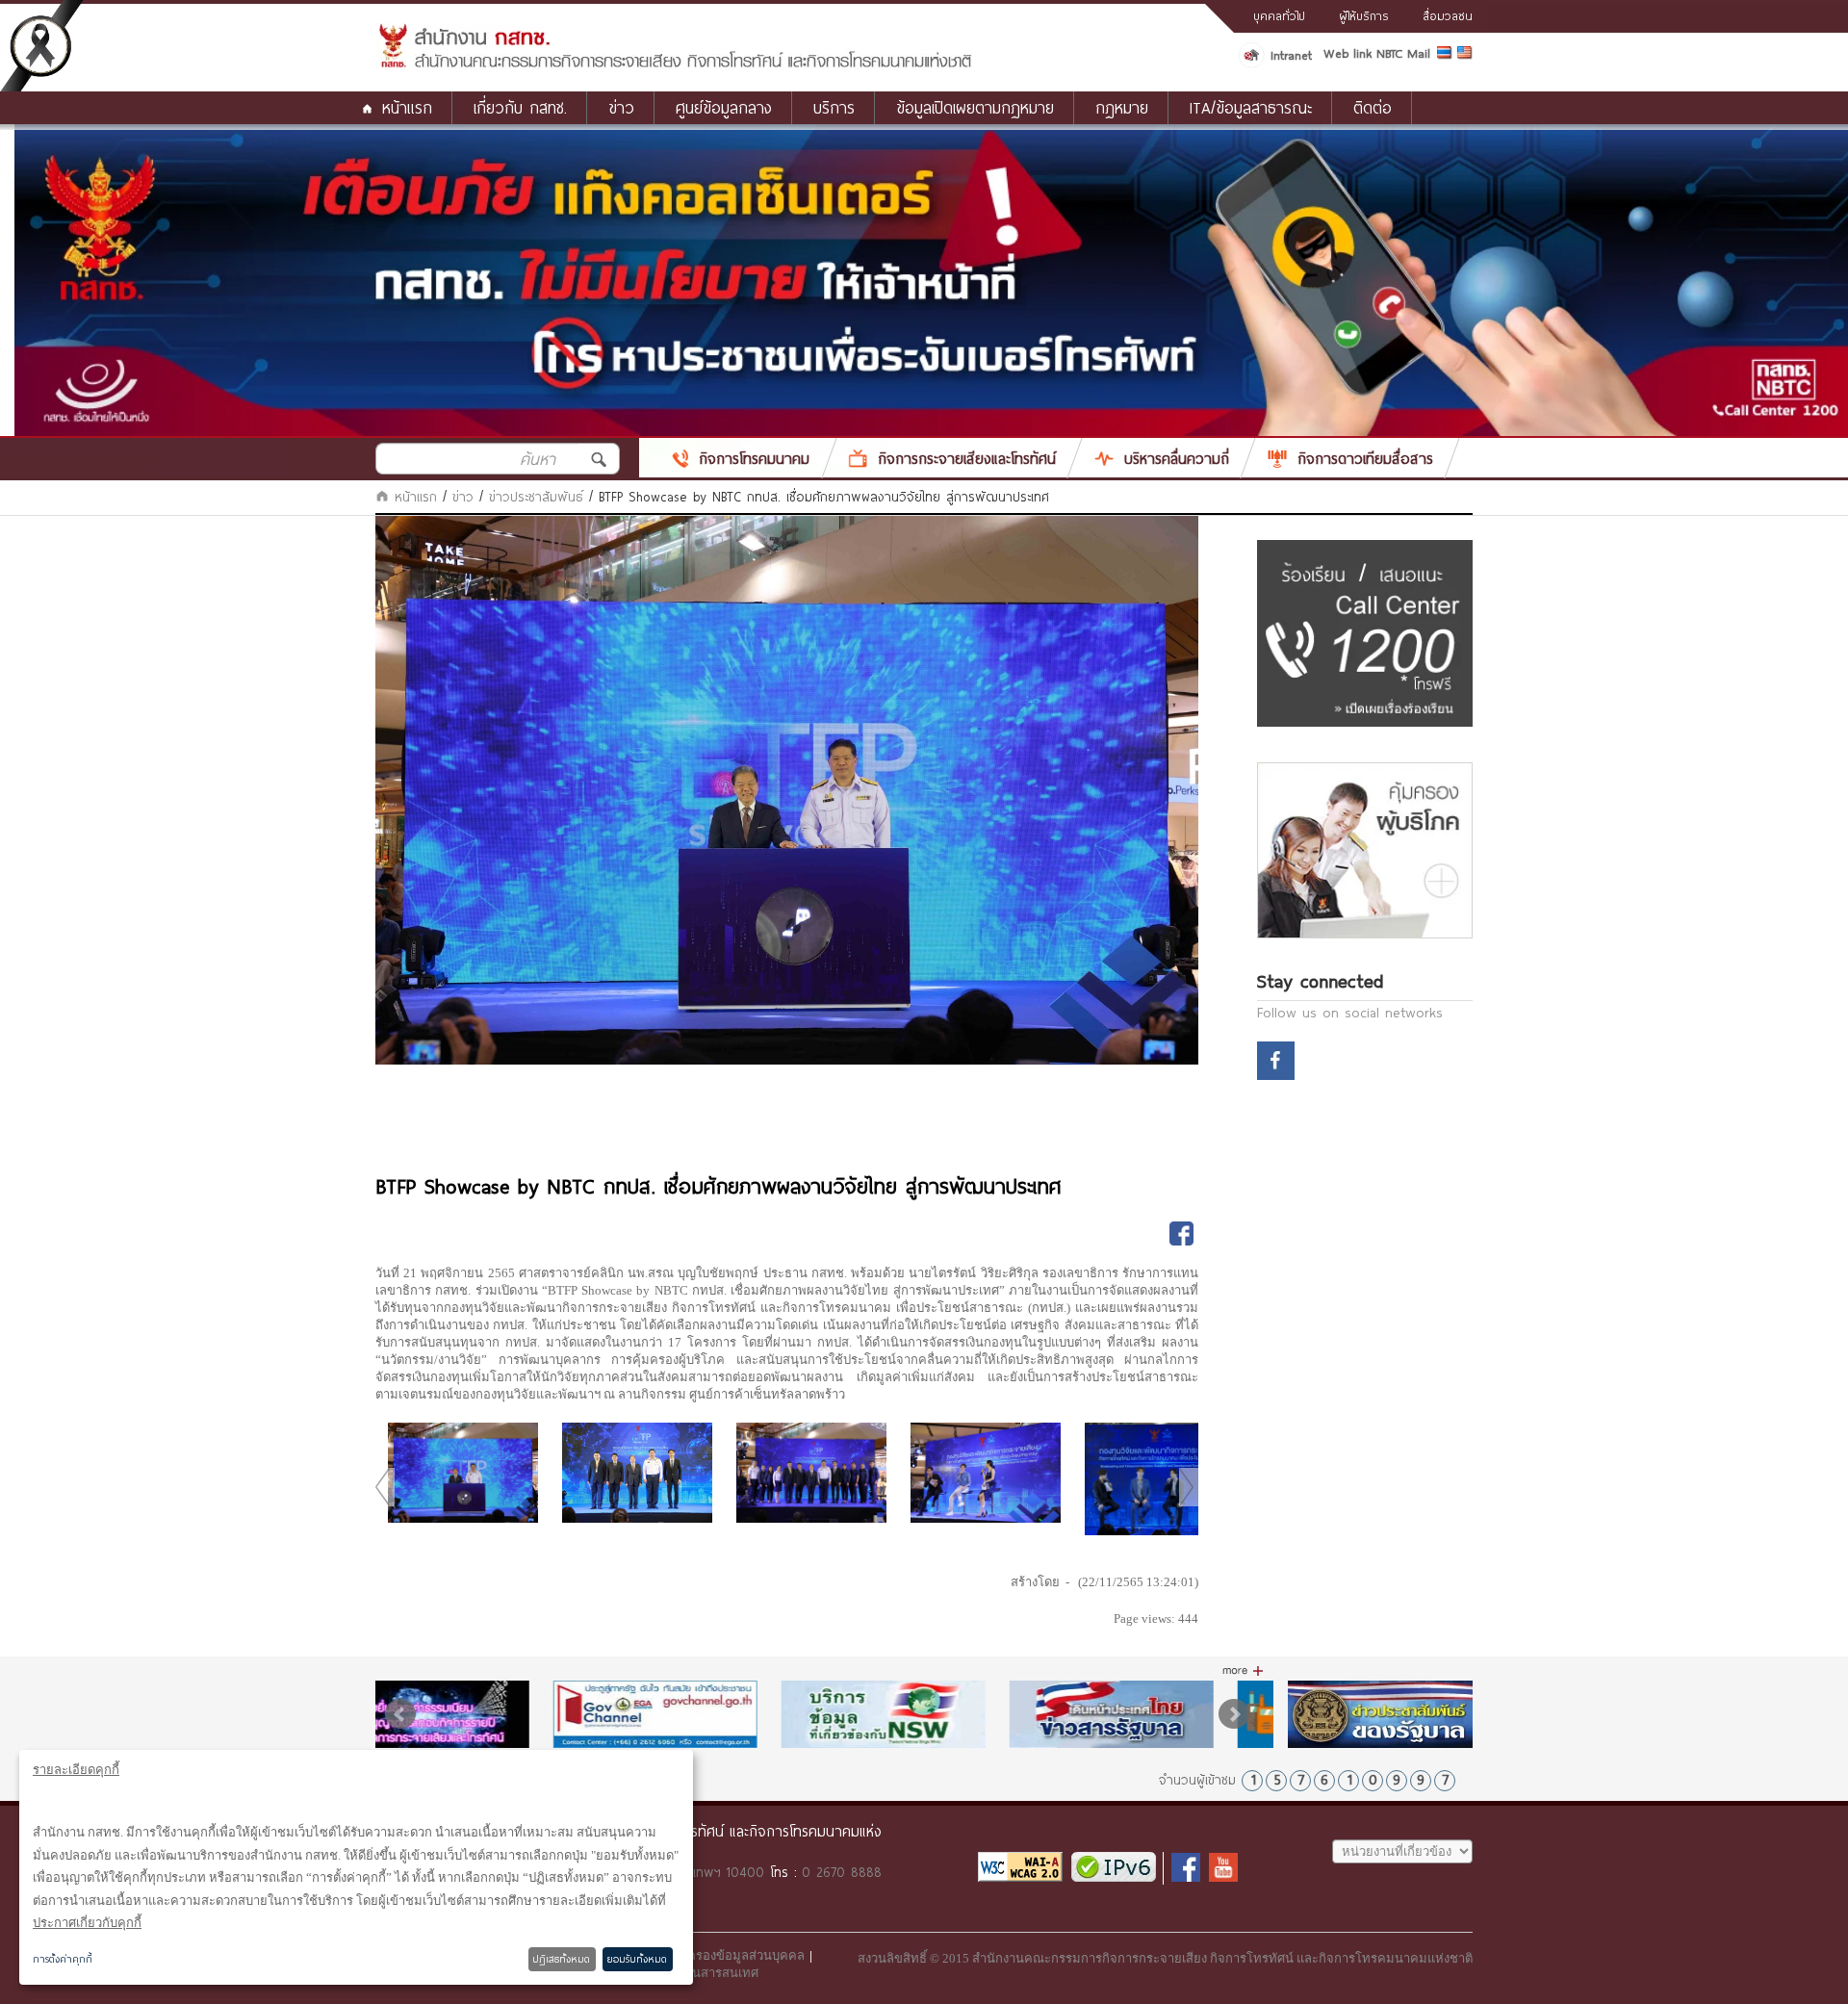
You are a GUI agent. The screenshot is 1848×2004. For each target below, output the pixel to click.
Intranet (1291, 55)
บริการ (834, 107)
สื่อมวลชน (1448, 15)
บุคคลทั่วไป (1279, 15)
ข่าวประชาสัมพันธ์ (536, 497)
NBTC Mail (1403, 53)
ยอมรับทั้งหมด (637, 1959)
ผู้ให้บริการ (1364, 15)
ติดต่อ (1373, 107)
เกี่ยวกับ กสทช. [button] (520, 107)
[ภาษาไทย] (1447, 56)
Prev (400, 1714)
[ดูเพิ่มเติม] (1243, 1671)
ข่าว (463, 497)
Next (1234, 1714)
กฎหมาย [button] (1122, 107)
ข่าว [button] (621, 107)
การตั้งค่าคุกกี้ (63, 1959)
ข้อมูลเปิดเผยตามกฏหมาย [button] (975, 107)
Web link (1347, 53)
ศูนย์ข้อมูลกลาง (724, 107)
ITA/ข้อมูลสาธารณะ (1251, 107)
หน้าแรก (407, 107)
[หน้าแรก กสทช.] (674, 64)
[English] (1465, 56)
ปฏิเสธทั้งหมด (562, 1959)
